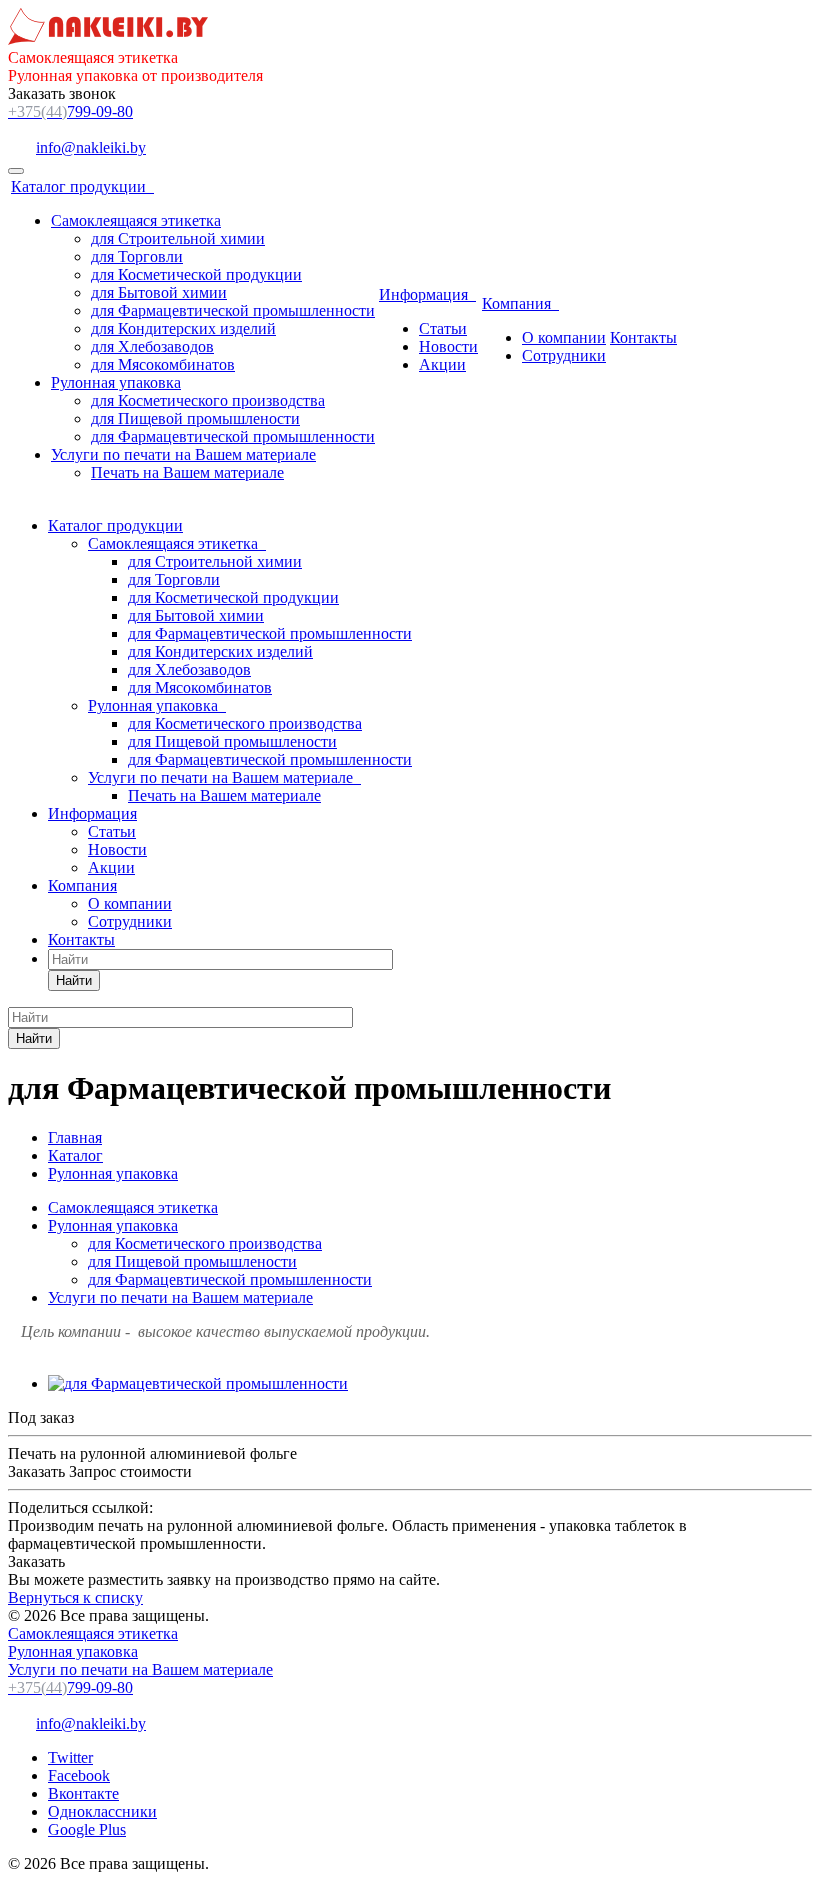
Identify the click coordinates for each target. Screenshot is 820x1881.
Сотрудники (564, 355)
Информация (427, 294)
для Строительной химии (178, 238)
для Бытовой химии (159, 292)
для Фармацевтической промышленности (233, 310)
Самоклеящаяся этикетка (136, 220)
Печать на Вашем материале (187, 472)
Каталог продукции (82, 186)
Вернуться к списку (75, 1597)
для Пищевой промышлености (195, 418)
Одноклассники (102, 1811)
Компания (520, 303)
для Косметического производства (208, 400)
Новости (448, 346)
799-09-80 (70, 111)
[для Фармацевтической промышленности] (198, 1383)
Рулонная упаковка (116, 382)
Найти (74, 980)
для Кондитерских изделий (183, 328)
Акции (442, 364)
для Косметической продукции (196, 274)
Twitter (70, 1757)
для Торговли (137, 256)
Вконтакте (83, 1793)
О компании (564, 337)
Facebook (79, 1775)
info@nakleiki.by (91, 147)
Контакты (643, 337)
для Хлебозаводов (152, 346)
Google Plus (87, 1829)
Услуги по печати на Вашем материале (183, 454)
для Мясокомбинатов (163, 364)
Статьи (443, 328)
